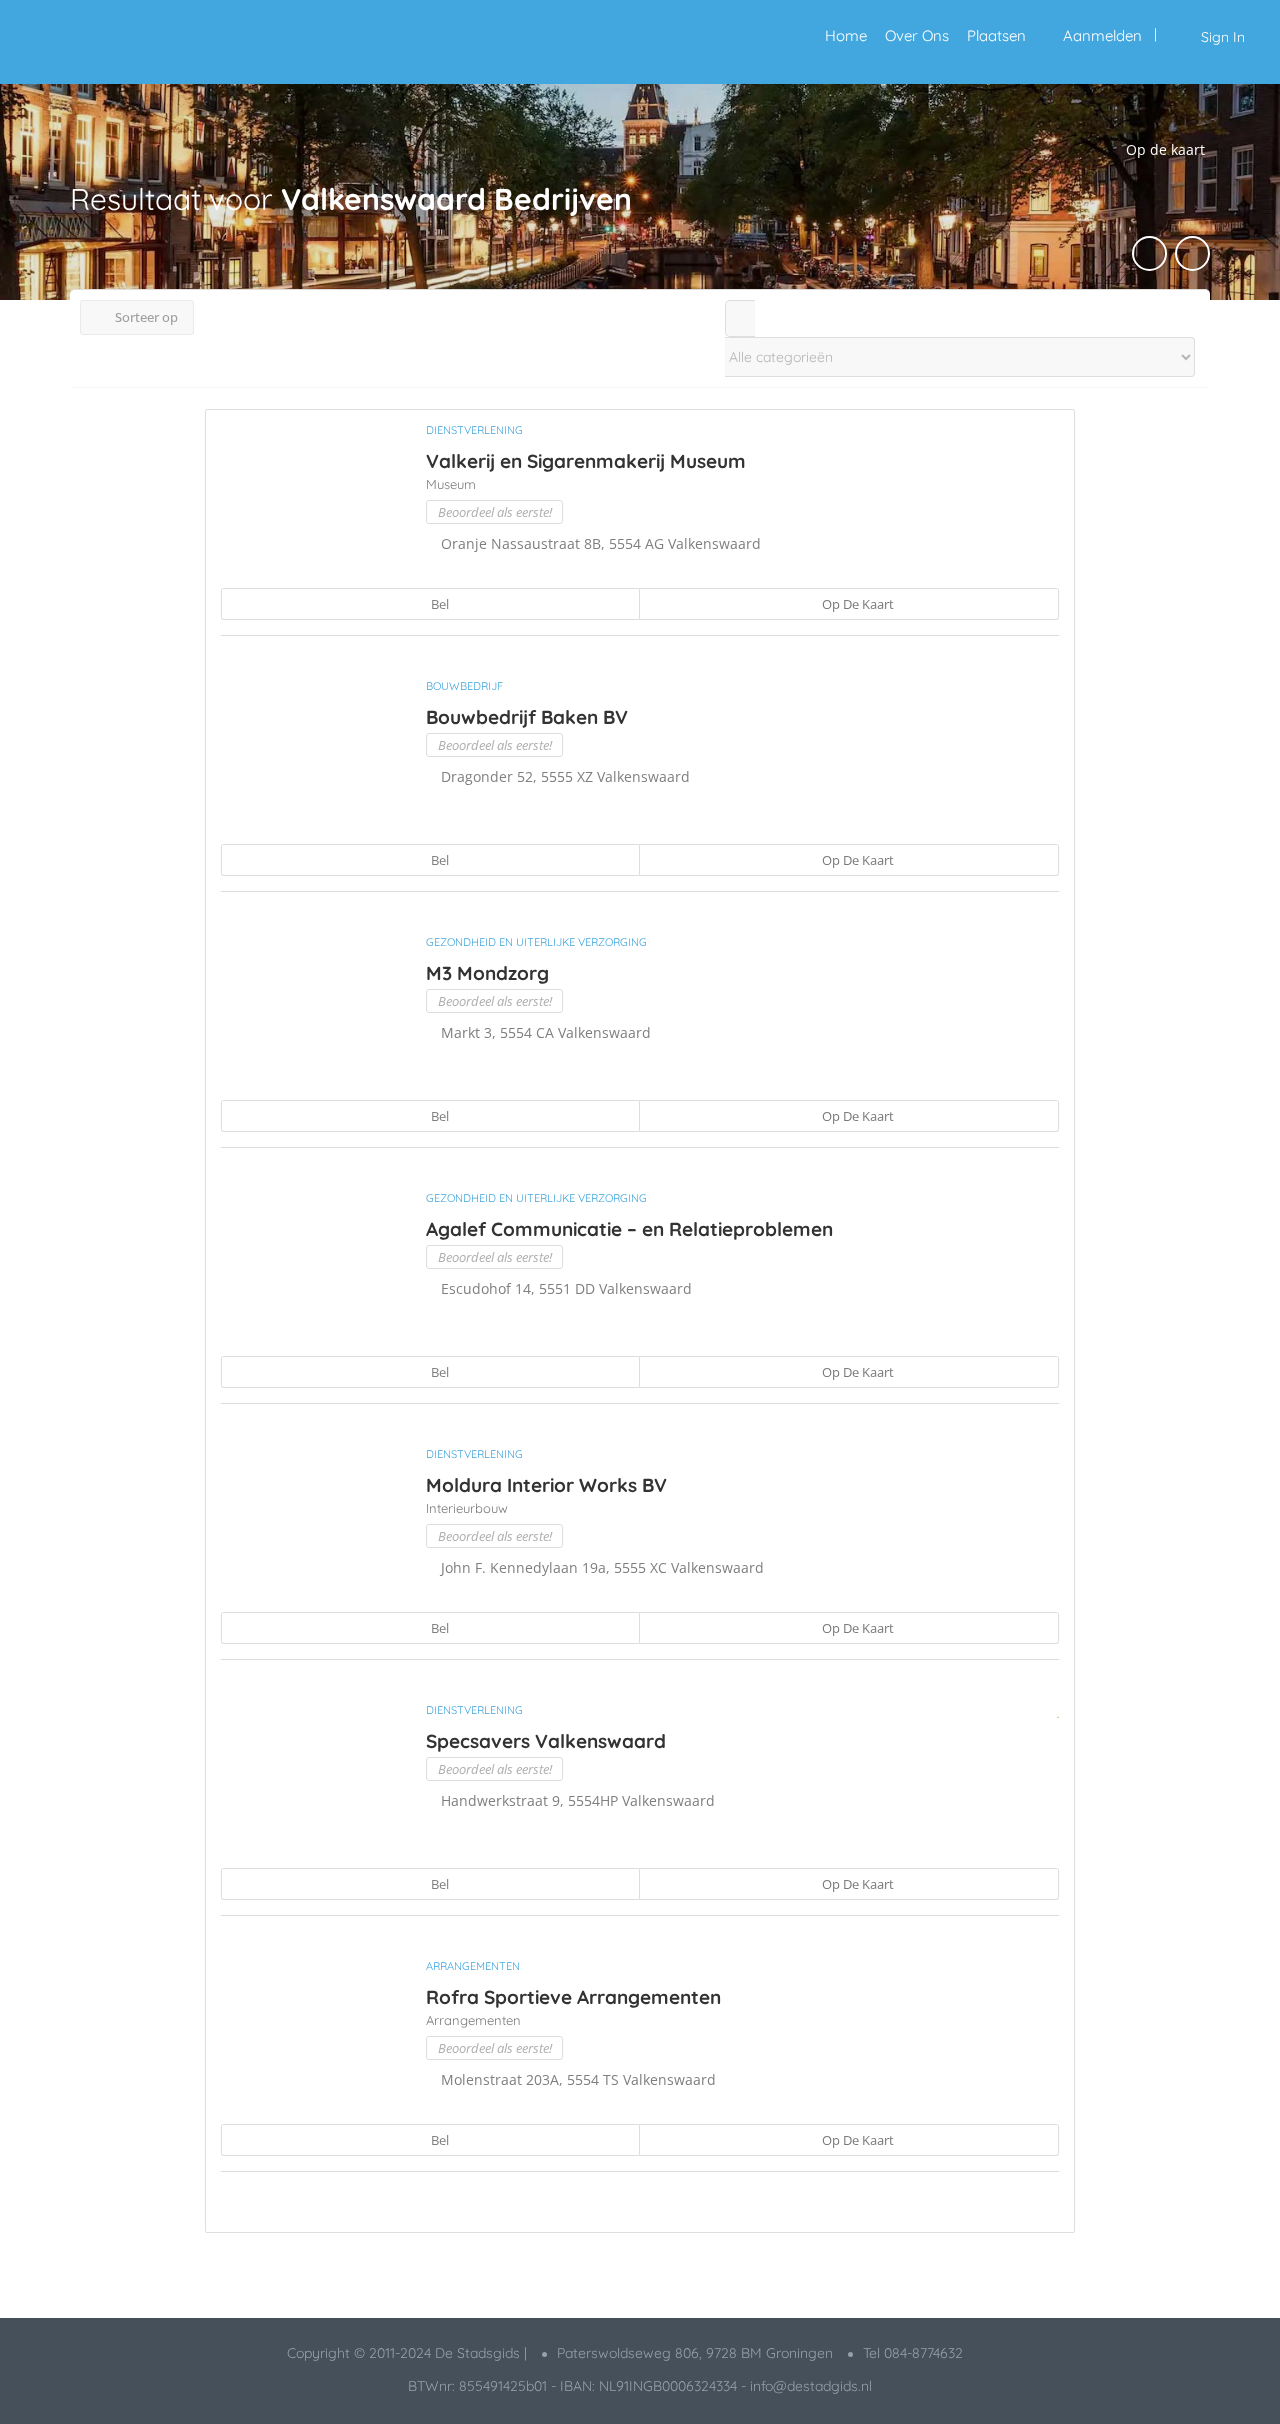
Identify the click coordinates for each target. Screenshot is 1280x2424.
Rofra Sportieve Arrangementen (573, 1997)
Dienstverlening (474, 430)
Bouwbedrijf (464, 686)
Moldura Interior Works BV (546, 1485)
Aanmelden (1102, 35)
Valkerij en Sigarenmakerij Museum (586, 461)
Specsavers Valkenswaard (546, 1741)
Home (846, 35)
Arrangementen (473, 1966)
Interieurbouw (467, 1508)
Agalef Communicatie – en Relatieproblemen (629, 1229)
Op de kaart (856, 604)
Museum (451, 484)
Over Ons (917, 35)
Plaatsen (996, 35)
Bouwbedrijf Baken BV (527, 717)
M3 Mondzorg (487, 973)
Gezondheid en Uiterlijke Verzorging (536, 942)
